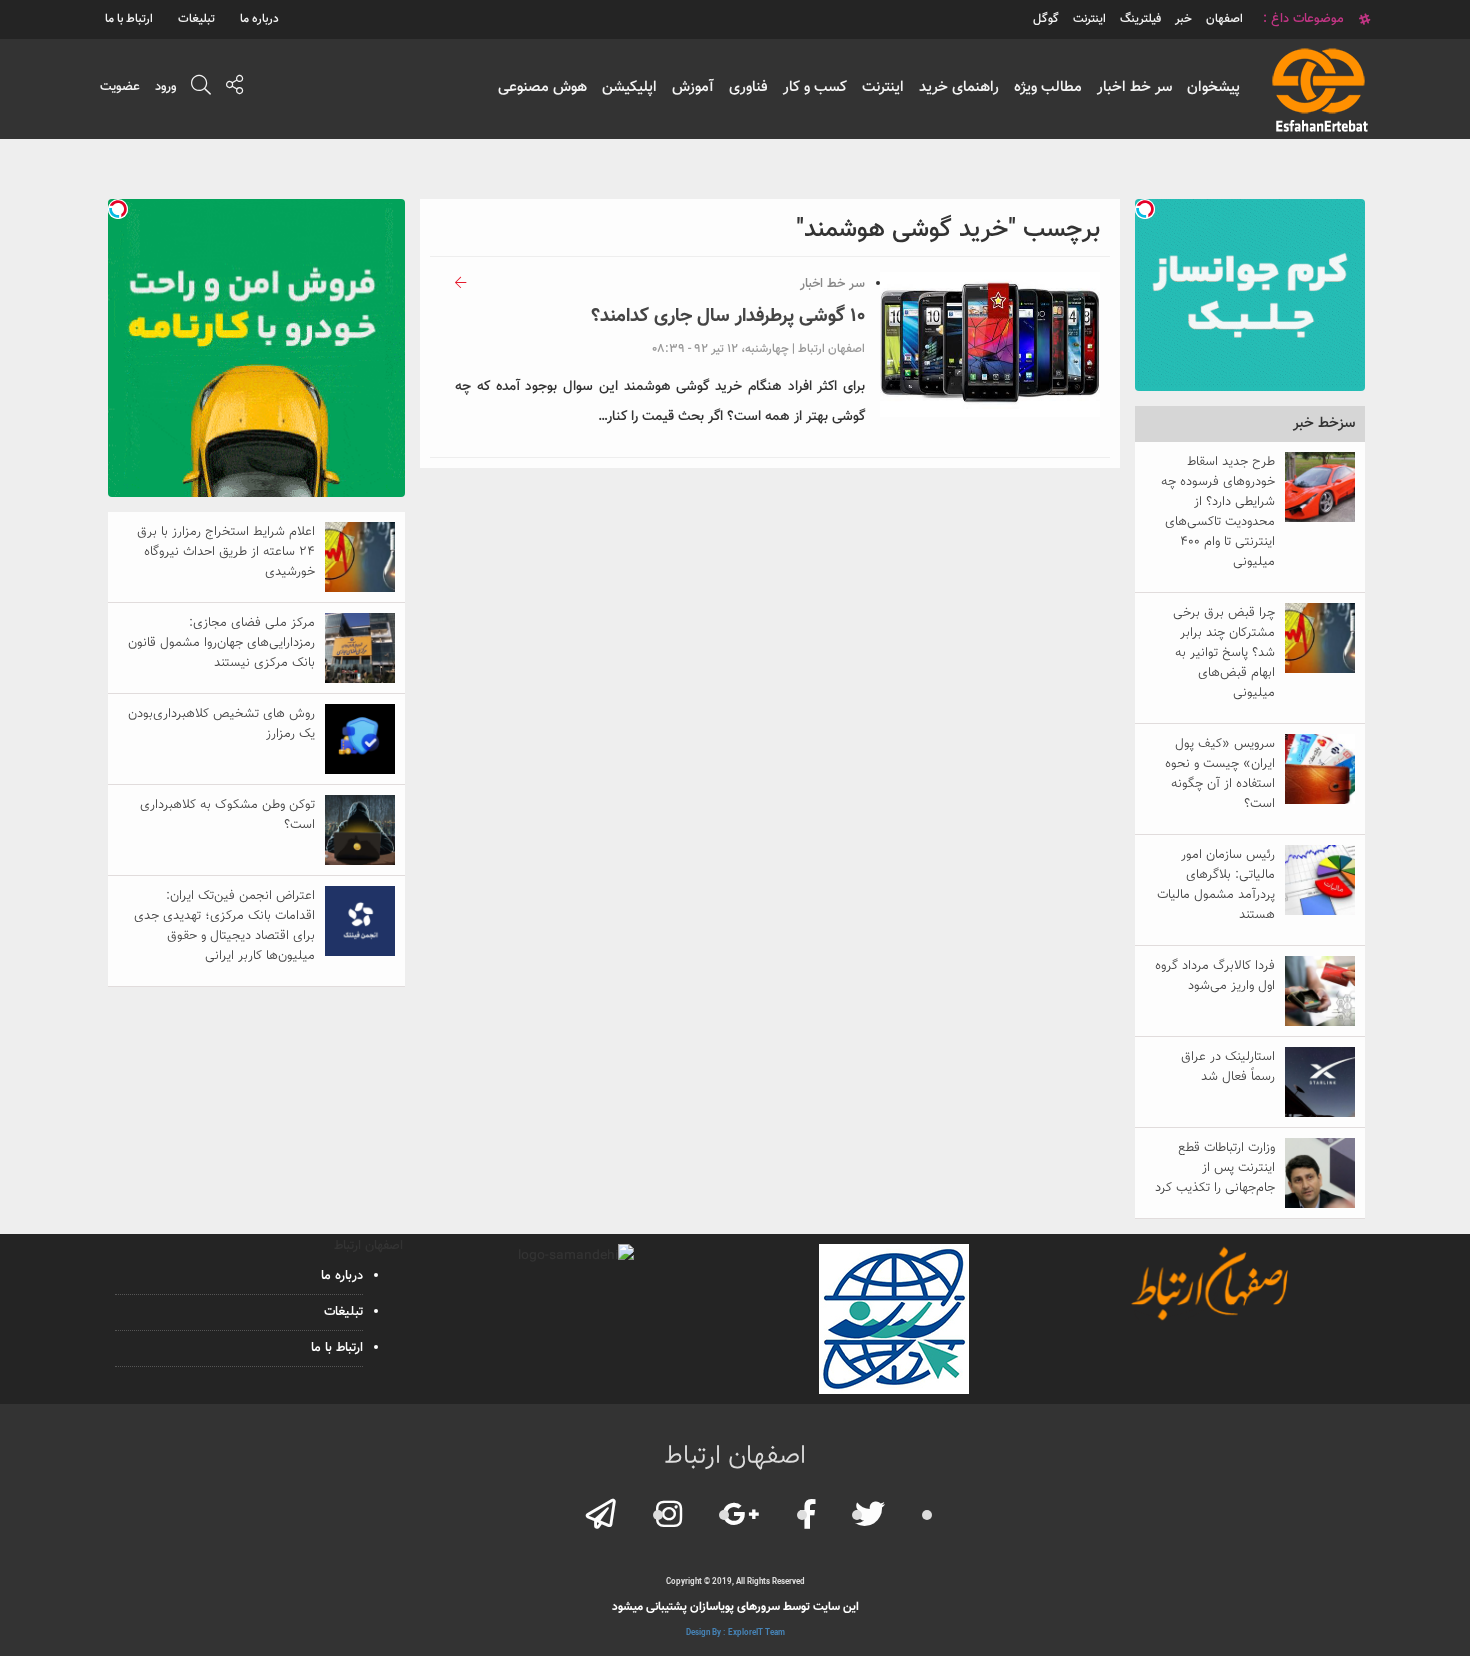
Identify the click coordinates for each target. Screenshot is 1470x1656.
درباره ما (259, 19)
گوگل (1046, 19)
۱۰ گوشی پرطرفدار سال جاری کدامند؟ (728, 316)
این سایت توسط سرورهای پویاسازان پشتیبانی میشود (735, 1607)
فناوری (748, 87)
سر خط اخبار (1134, 87)
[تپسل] (1145, 209)
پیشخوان (1213, 87)
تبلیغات (196, 19)
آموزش (693, 87)
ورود (165, 87)
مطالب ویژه (1048, 87)
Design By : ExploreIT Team (735, 1633)
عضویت (120, 87)
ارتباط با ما (129, 19)
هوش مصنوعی (542, 87)
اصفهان (1224, 19)
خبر (1183, 19)
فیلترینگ (1140, 19)
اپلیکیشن (629, 87)
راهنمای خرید (959, 87)
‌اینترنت (1089, 19)
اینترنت (883, 87)
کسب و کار (815, 87)
